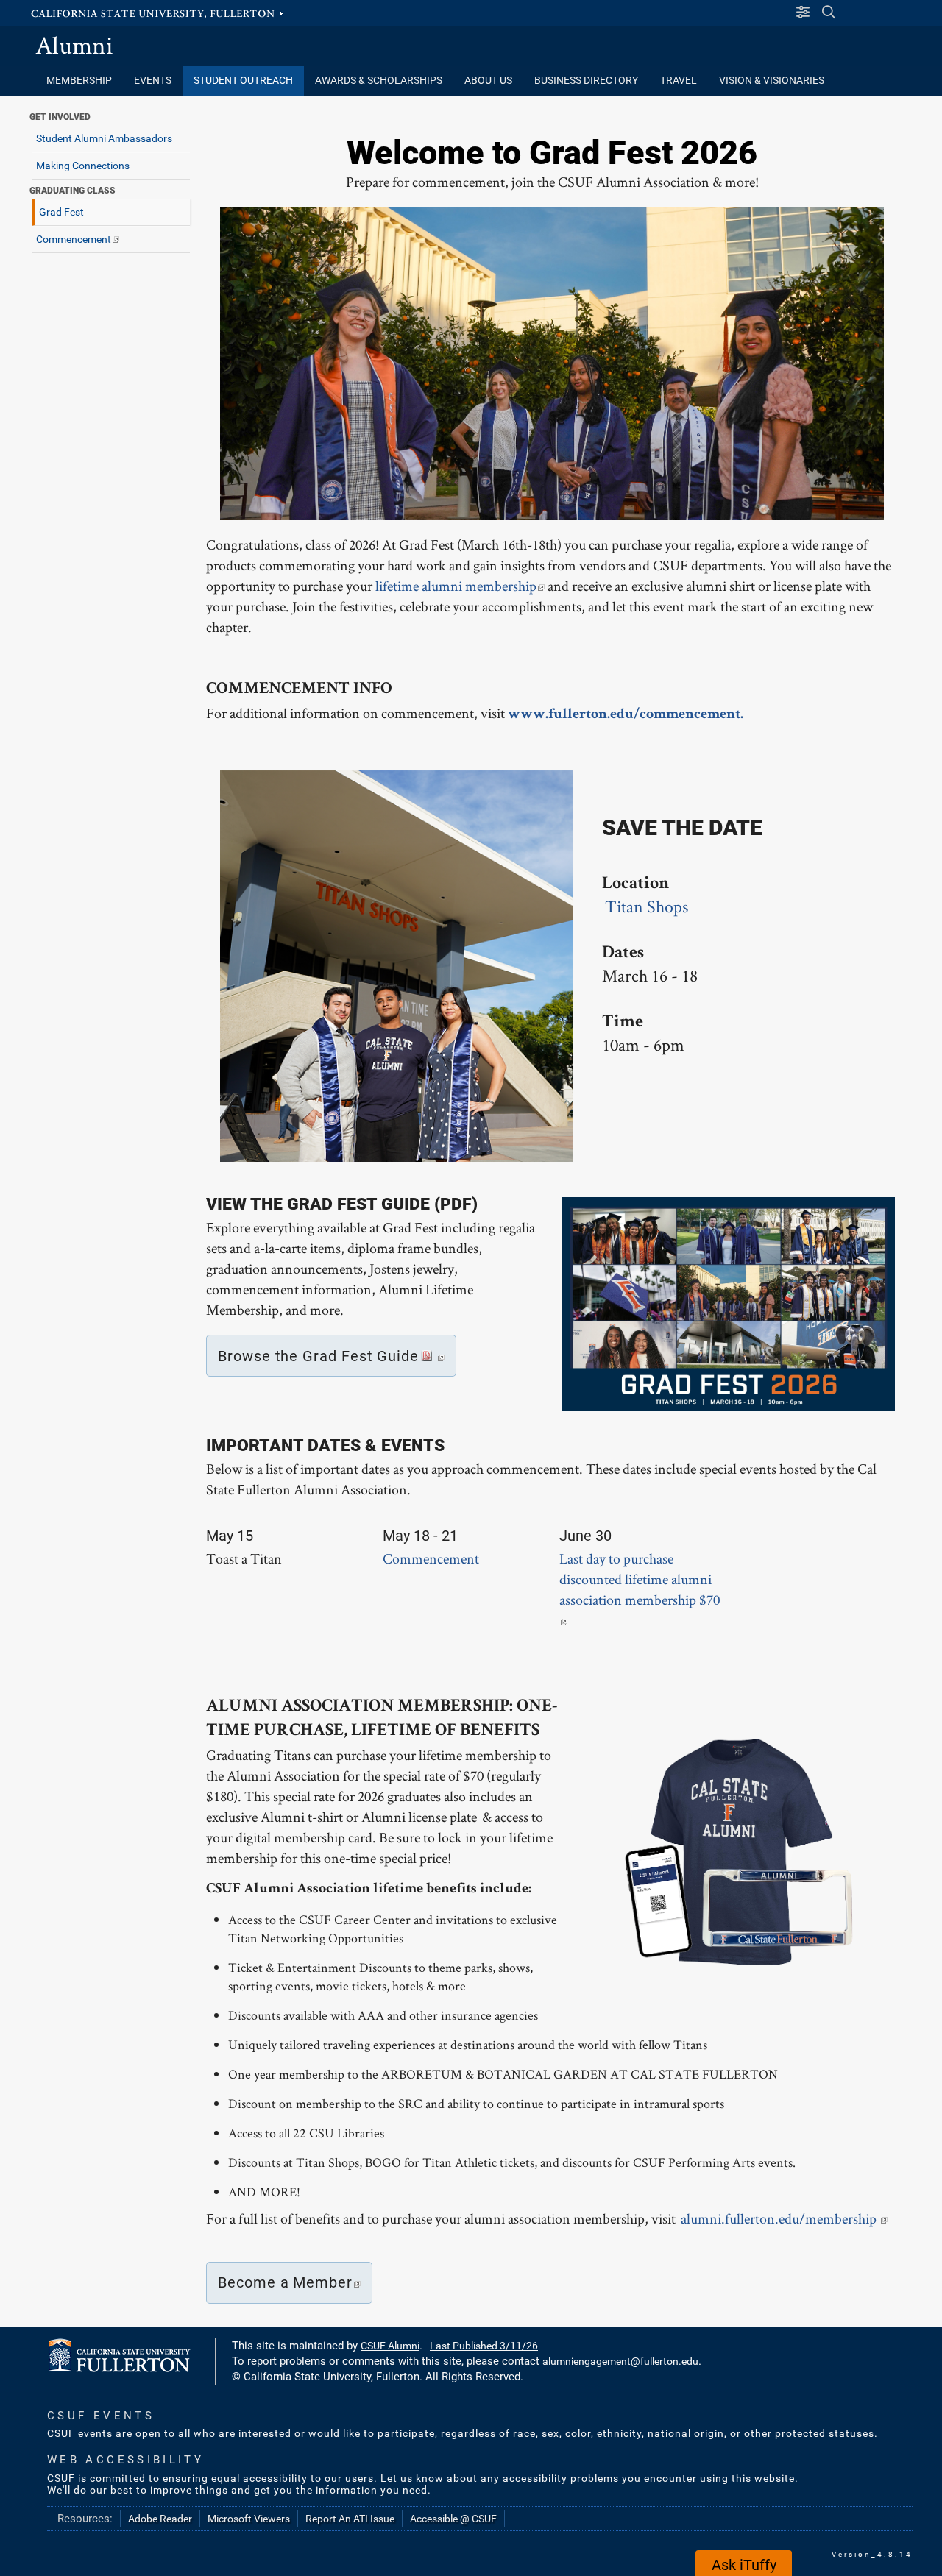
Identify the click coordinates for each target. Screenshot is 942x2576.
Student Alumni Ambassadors (104, 138)
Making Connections (83, 166)
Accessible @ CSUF (453, 2519)
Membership (79, 81)
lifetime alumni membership (456, 586)
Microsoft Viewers (249, 2519)
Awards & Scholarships (379, 81)
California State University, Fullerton (158, 13)
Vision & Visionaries (772, 81)
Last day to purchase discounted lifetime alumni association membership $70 (640, 1579)
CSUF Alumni (390, 2346)
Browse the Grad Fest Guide (318, 1356)
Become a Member (285, 2282)
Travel (679, 81)
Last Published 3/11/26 (484, 2346)
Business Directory (586, 81)
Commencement (74, 239)
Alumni (74, 45)
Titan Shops (647, 906)
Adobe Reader (160, 2519)
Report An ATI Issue (350, 2519)
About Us (488, 81)
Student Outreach (243, 81)
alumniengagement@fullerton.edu (620, 2361)
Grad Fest (61, 212)
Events (153, 81)
